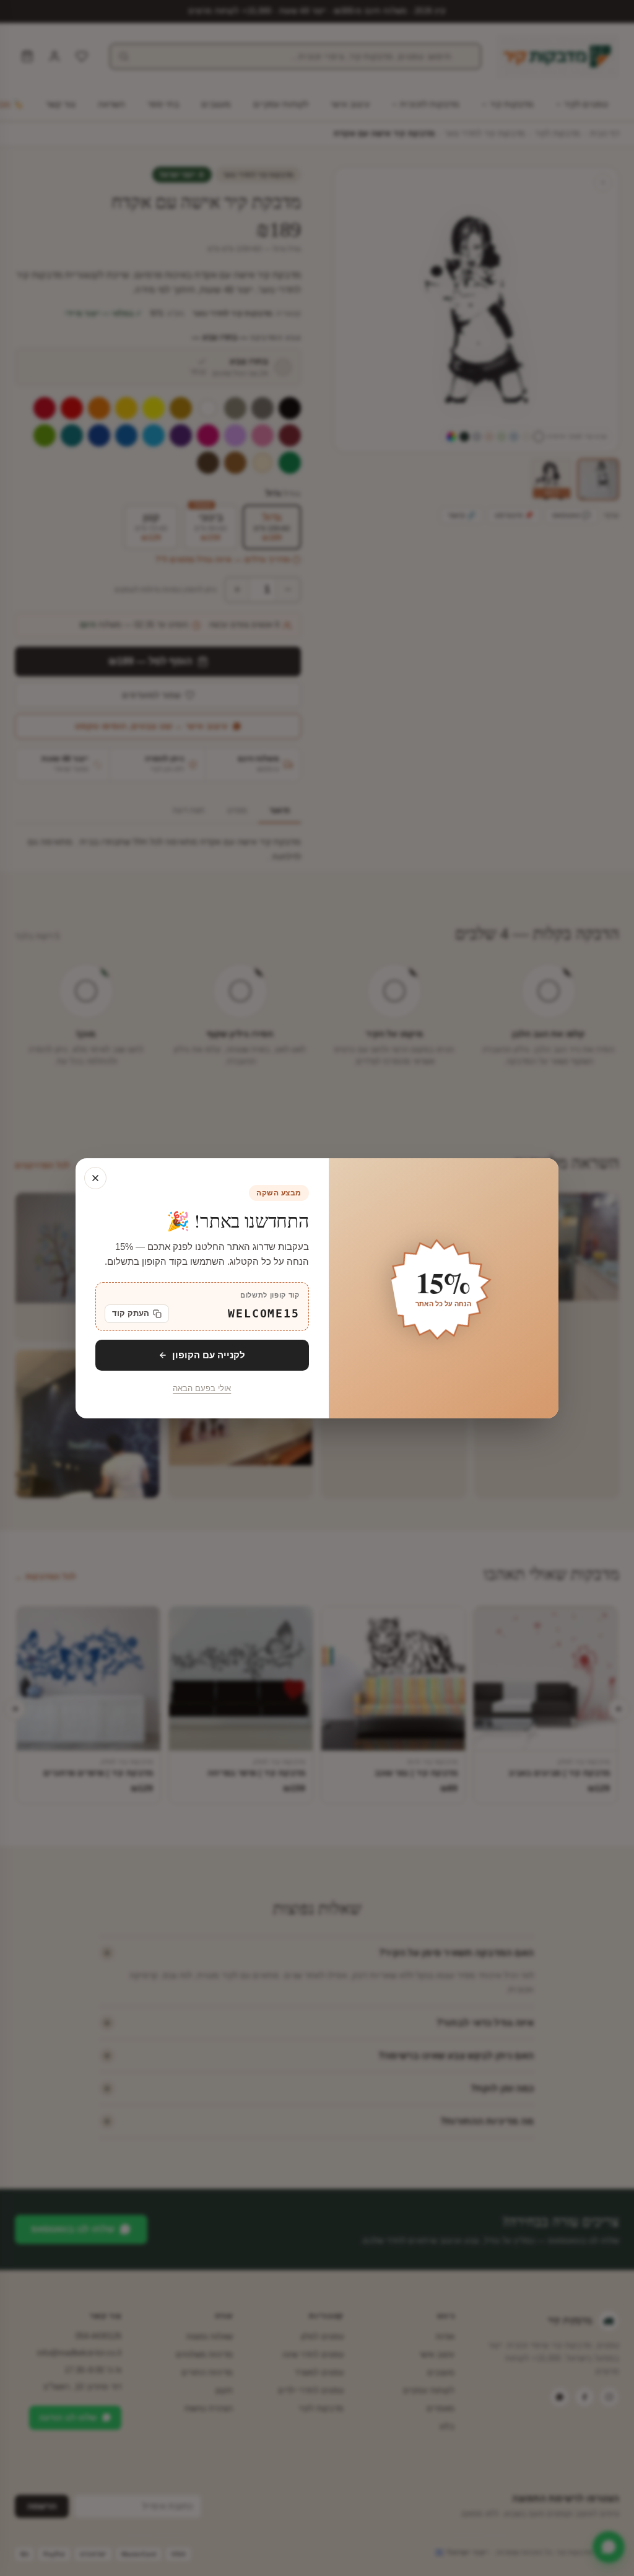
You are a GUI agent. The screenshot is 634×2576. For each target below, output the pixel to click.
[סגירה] (95, 1178)
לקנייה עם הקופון (209, 1354)
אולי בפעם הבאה (202, 1389)
